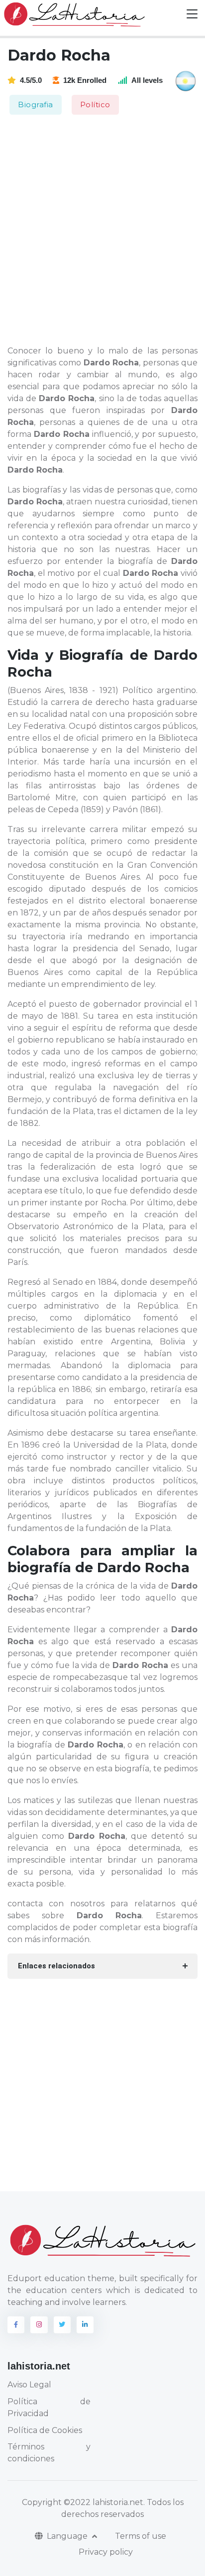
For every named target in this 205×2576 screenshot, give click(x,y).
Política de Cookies (45, 2430)
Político (95, 104)
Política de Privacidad (49, 2407)
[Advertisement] (102, 231)
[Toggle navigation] (192, 14)
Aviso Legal (29, 2385)
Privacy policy (106, 2552)
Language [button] (68, 2536)
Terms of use (141, 2536)
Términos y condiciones (49, 2453)
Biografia (36, 104)
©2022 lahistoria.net (103, 2502)
